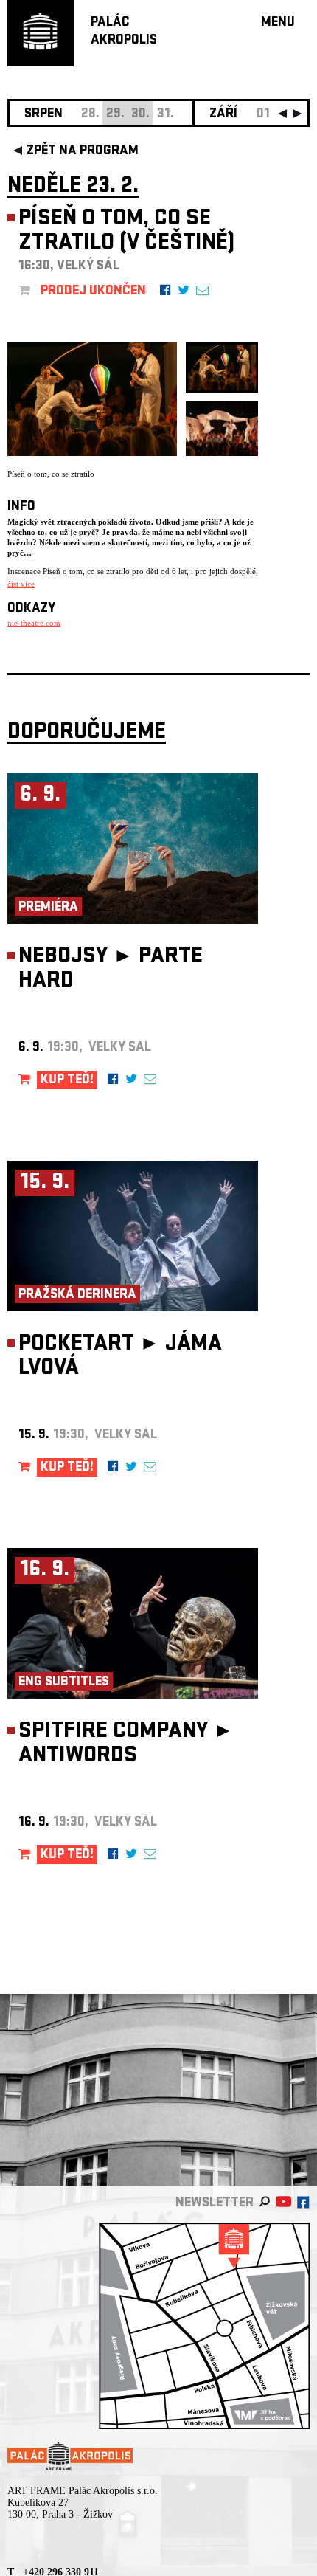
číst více (21, 584)
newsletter (215, 2204)
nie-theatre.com (34, 623)
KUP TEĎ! (67, 1081)
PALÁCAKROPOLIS (124, 32)
